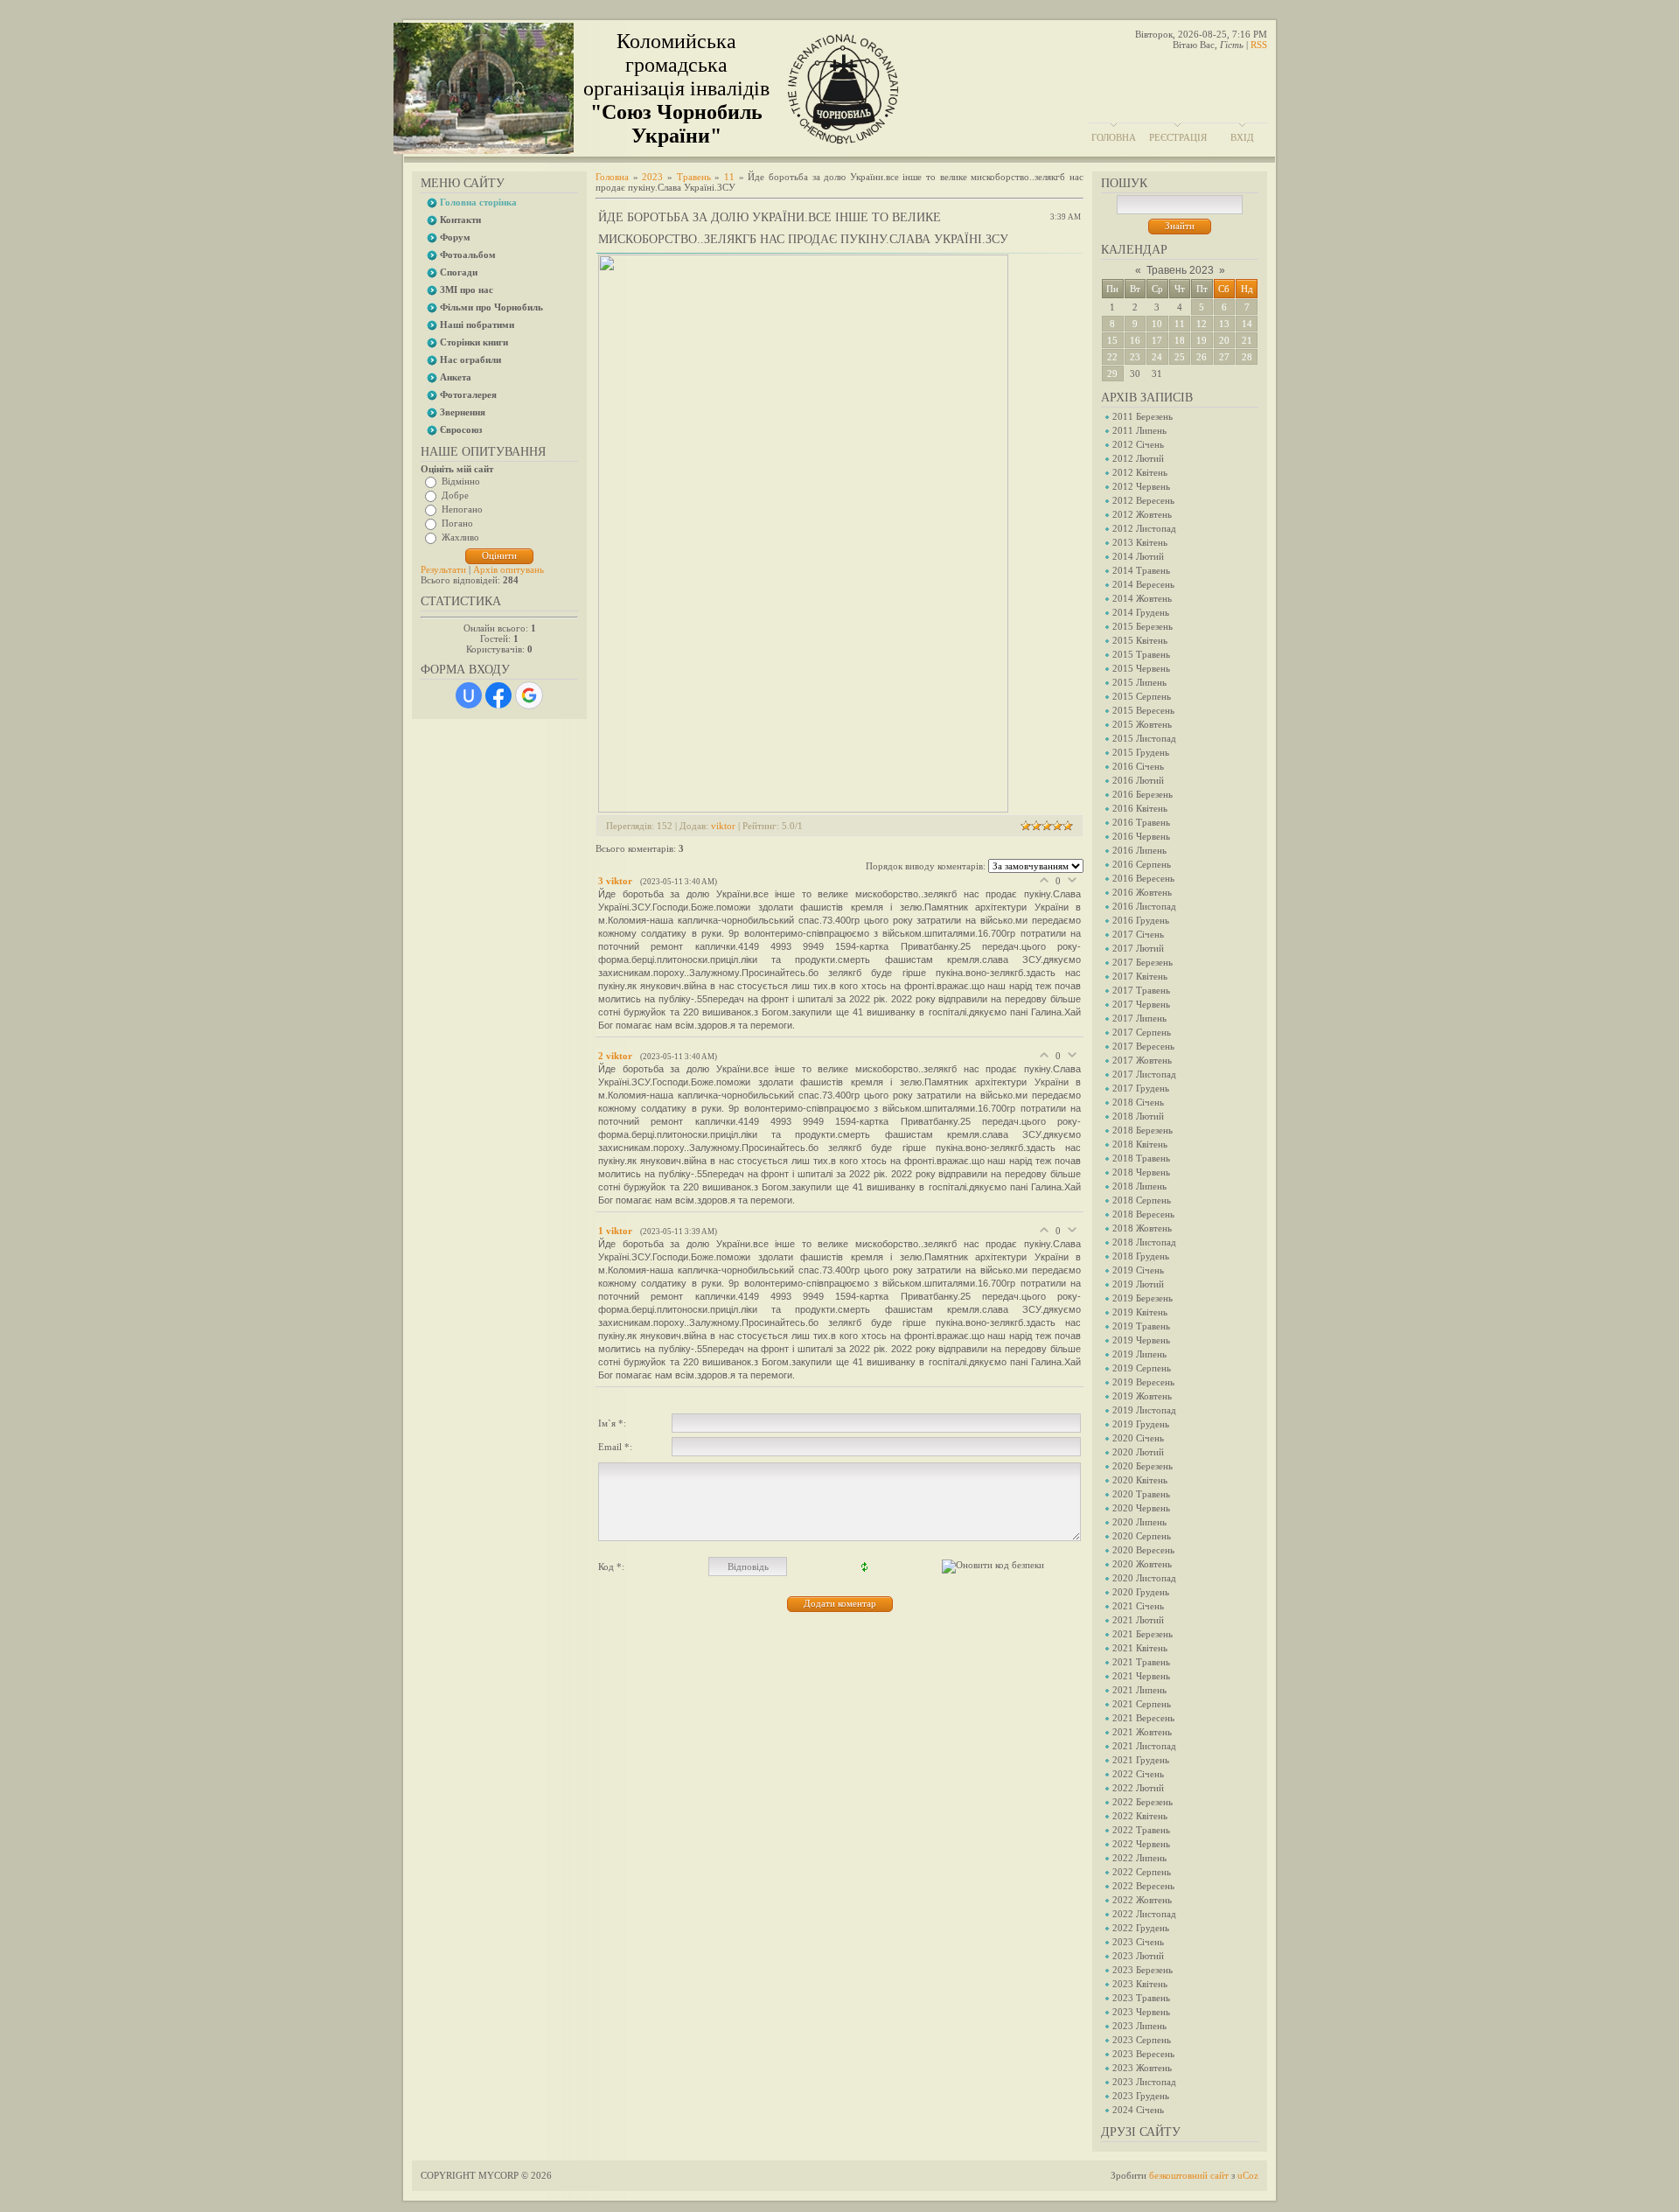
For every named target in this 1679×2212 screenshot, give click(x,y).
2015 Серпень (1142, 696)
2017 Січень (1138, 934)
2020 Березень (1143, 1466)
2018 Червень (1141, 1172)
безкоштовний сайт (1189, 2175)
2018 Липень (1139, 1186)
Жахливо (460, 537)
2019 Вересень (1143, 1382)
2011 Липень (1139, 430)
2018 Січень (1138, 1102)
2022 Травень (1141, 1830)
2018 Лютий (1138, 1116)
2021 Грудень (1141, 1760)
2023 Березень (1143, 1970)
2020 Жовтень (1142, 1564)
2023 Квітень (1140, 1984)
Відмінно (461, 481)
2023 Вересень (1143, 2054)
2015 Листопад (1144, 738)
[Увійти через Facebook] (498, 695)
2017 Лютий (1138, 948)
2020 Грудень (1141, 1592)
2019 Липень (1139, 1354)
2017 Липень (1139, 1018)
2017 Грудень (1141, 1088)
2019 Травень (1141, 1326)
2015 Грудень (1141, 752)
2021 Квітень (1140, 1648)
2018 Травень (1141, 1158)
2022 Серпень (1142, 1872)
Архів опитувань (509, 569)
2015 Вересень (1143, 710)
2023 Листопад (1144, 2082)
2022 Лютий (1138, 1788)
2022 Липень (1139, 1858)
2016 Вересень (1143, 878)
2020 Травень (1141, 1494)
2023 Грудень (1141, 2096)
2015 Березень (1143, 626)
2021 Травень (1141, 1662)
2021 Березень (1143, 1634)
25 (1180, 357)
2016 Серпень (1142, 864)
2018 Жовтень (1142, 1228)
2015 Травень (1141, 654)
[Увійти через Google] (529, 695)
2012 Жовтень (1142, 514)
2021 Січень (1138, 1606)
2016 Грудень (1141, 920)
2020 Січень (1138, 1438)
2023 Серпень (1142, 2040)
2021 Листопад (1144, 1746)
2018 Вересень (1143, 1214)
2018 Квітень (1140, 1144)
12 (1202, 324)
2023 (652, 177)
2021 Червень (1141, 1676)
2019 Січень (1138, 1270)
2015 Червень (1141, 668)
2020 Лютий (1138, 1452)
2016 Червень (1141, 836)
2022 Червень (1141, 1844)
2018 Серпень (1142, 1200)
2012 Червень (1141, 486)
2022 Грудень (1141, 1928)
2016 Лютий (1138, 780)
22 (1112, 357)
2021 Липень (1139, 1690)
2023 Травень (1141, 1998)
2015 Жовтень (1142, 724)
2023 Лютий (1138, 1956)
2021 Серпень (1142, 1704)
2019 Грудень (1141, 1424)
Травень (694, 177)
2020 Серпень (1142, 1536)
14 (1247, 324)
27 (1224, 357)
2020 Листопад (1144, 1578)
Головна (1114, 137)
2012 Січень (1138, 444)
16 (1135, 340)
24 (1157, 357)
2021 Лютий (1138, 1620)
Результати (443, 569)
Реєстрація (1178, 137)
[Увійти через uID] (469, 695)
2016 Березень (1143, 794)
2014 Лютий (1138, 556)
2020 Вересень (1143, 1550)
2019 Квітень (1140, 1312)
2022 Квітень (1140, 1816)
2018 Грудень (1141, 1256)
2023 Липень (1139, 2026)
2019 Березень (1143, 1298)
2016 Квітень (1140, 808)
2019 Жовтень (1142, 1396)
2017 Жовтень (1142, 1060)
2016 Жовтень (1142, 892)
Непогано (462, 509)
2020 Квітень (1140, 1480)
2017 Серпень (1142, 1032)
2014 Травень (1141, 570)
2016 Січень (1138, 766)
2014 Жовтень (1142, 598)
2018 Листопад (1144, 1242)
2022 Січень (1138, 1774)
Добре (455, 495)
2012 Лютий (1138, 458)
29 (1112, 373)
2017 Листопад (1144, 1074)
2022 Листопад (1144, 1914)
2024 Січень (1138, 2110)
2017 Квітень (1140, 976)
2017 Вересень (1143, 1046)
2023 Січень (1138, 1942)
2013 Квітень (1140, 542)
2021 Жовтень (1142, 1732)
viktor (723, 826)
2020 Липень (1139, 1522)
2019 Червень (1141, 1340)
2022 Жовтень (1142, 1900)
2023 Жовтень (1142, 2068)
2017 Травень (1141, 990)
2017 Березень (1143, 962)
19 (1202, 340)
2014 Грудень (1141, 612)
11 (1180, 324)
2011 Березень (1143, 416)
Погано (457, 523)
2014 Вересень (1143, 584)
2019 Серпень (1142, 1368)
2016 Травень (1141, 822)
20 (1224, 340)
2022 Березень (1143, 1802)
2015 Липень (1139, 682)
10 (1157, 324)
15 (1112, 340)
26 (1202, 357)
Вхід (1242, 137)
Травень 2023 (1180, 270)
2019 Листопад (1144, 1410)
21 (1247, 340)
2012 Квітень (1140, 472)
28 (1247, 357)
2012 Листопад (1144, 528)
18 (1180, 340)
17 (1157, 340)
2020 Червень (1141, 1508)
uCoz (1248, 2175)
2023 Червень (1141, 2012)
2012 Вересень (1143, 500)
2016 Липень (1139, 850)
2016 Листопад (1144, 906)
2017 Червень (1141, 1004)
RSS (1259, 45)
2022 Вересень (1143, 1886)
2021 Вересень (1143, 1718)
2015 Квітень (1140, 640)
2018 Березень (1143, 1130)
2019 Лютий (1138, 1284)
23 (1135, 357)
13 (1224, 324)
